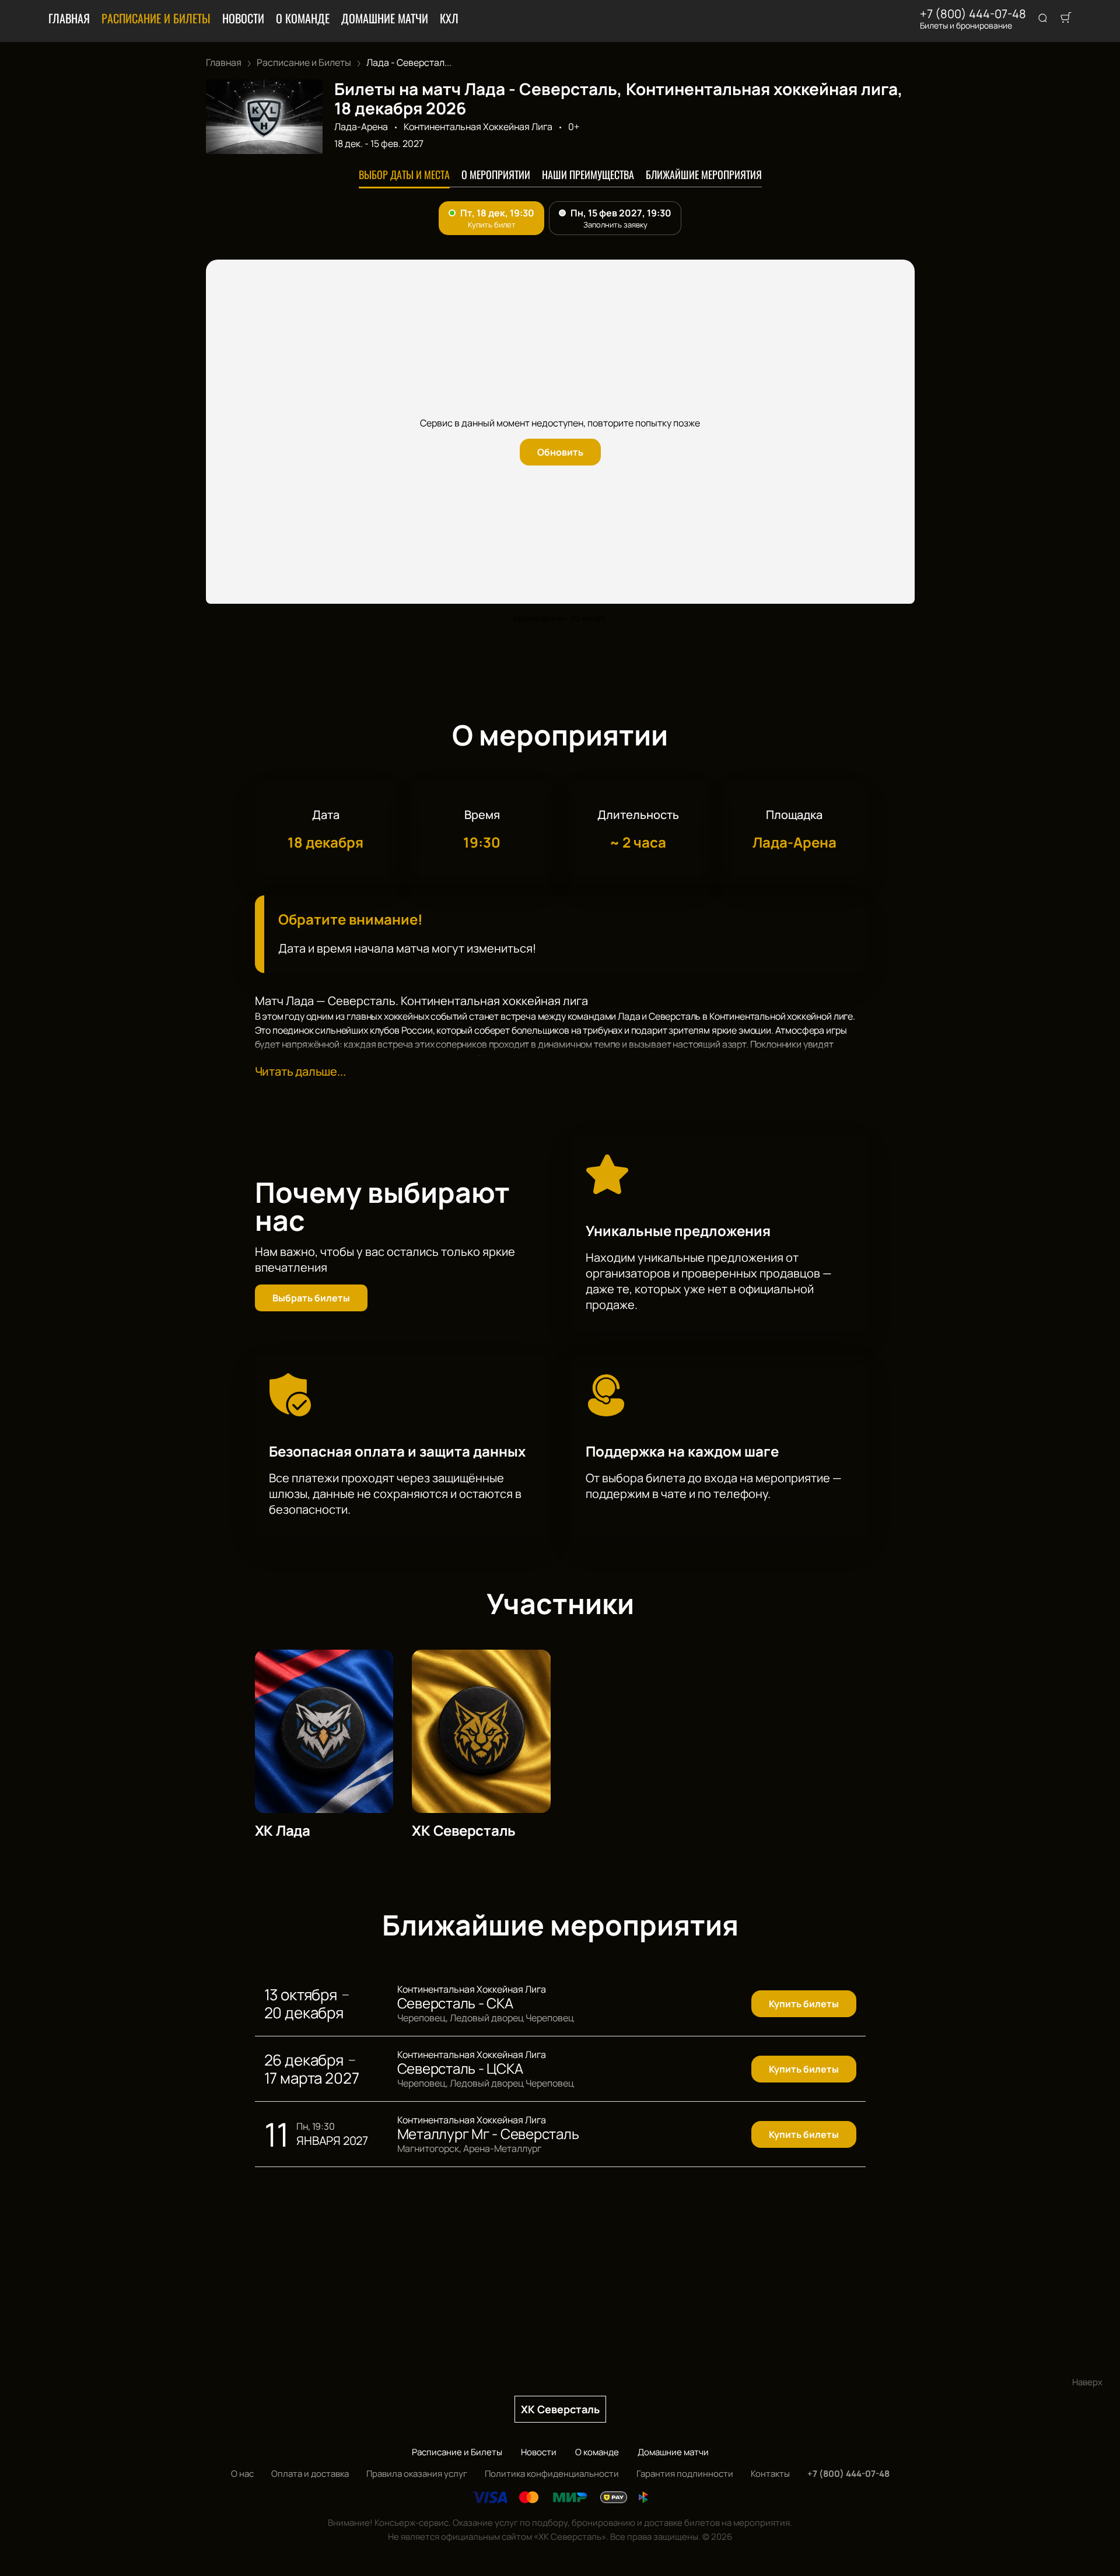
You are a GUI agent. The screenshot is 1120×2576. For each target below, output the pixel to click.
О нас (242, 2474)
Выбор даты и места (404, 174)
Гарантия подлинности (685, 2474)
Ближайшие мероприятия (704, 174)
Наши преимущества (588, 174)
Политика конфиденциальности (552, 2474)
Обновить (560, 452)
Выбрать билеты (311, 1298)
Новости (243, 18)
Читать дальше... (300, 1071)
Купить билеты (804, 2004)
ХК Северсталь (560, 2409)
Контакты (770, 2474)
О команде (303, 18)
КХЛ (449, 18)
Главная (69, 18)
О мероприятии (496, 174)
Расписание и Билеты (156, 18)
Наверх (1087, 2382)
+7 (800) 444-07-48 (973, 14)
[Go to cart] (1066, 19)
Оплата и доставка (310, 2474)
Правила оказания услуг (417, 2474)
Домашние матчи (385, 18)
